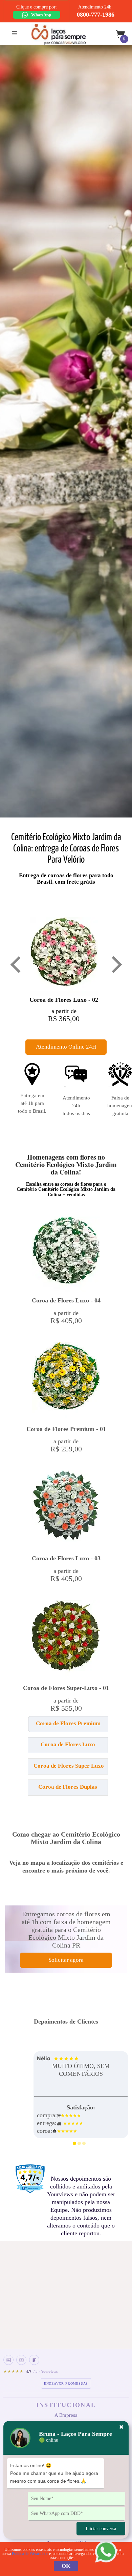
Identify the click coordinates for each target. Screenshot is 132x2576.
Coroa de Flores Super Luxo (69, 1766)
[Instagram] (21, 2360)
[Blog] (34, 2360)
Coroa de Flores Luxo (68, 1744)
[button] (29, 1727)
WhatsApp (41, 15)
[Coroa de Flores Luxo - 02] (64, 956)
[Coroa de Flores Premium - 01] (66, 1381)
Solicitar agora (66, 1960)
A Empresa (66, 2415)
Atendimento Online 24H (66, 1047)
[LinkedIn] (8, 2360)
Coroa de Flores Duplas (68, 1787)
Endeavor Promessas (66, 2383)
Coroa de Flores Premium (68, 1723)
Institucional (66, 2405)
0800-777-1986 (96, 15)
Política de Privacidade (30, 2554)
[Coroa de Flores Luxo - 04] (66, 1254)
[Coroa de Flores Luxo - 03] (66, 1510)
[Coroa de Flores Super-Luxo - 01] (66, 1639)
